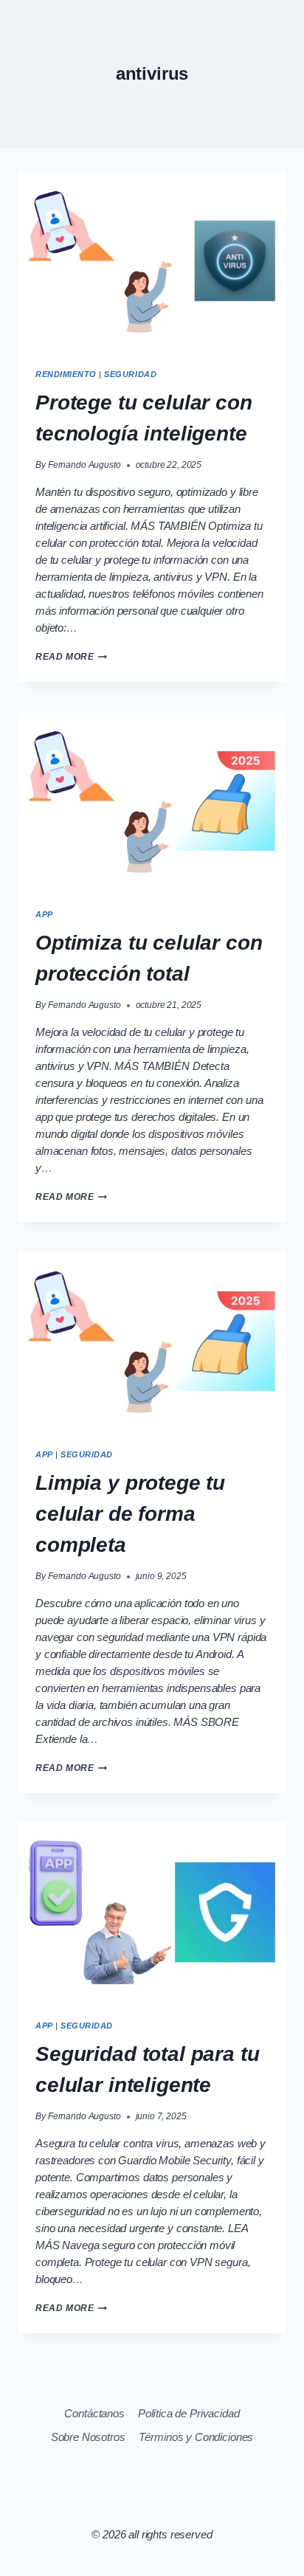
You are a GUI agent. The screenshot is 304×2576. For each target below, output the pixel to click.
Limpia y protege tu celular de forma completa (130, 1514)
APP (44, 914)
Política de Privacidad (189, 2413)
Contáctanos (94, 2413)
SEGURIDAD (130, 374)
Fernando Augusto (84, 465)
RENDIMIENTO (66, 374)
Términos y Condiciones (196, 2437)
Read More (71, 657)
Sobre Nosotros (88, 2437)
